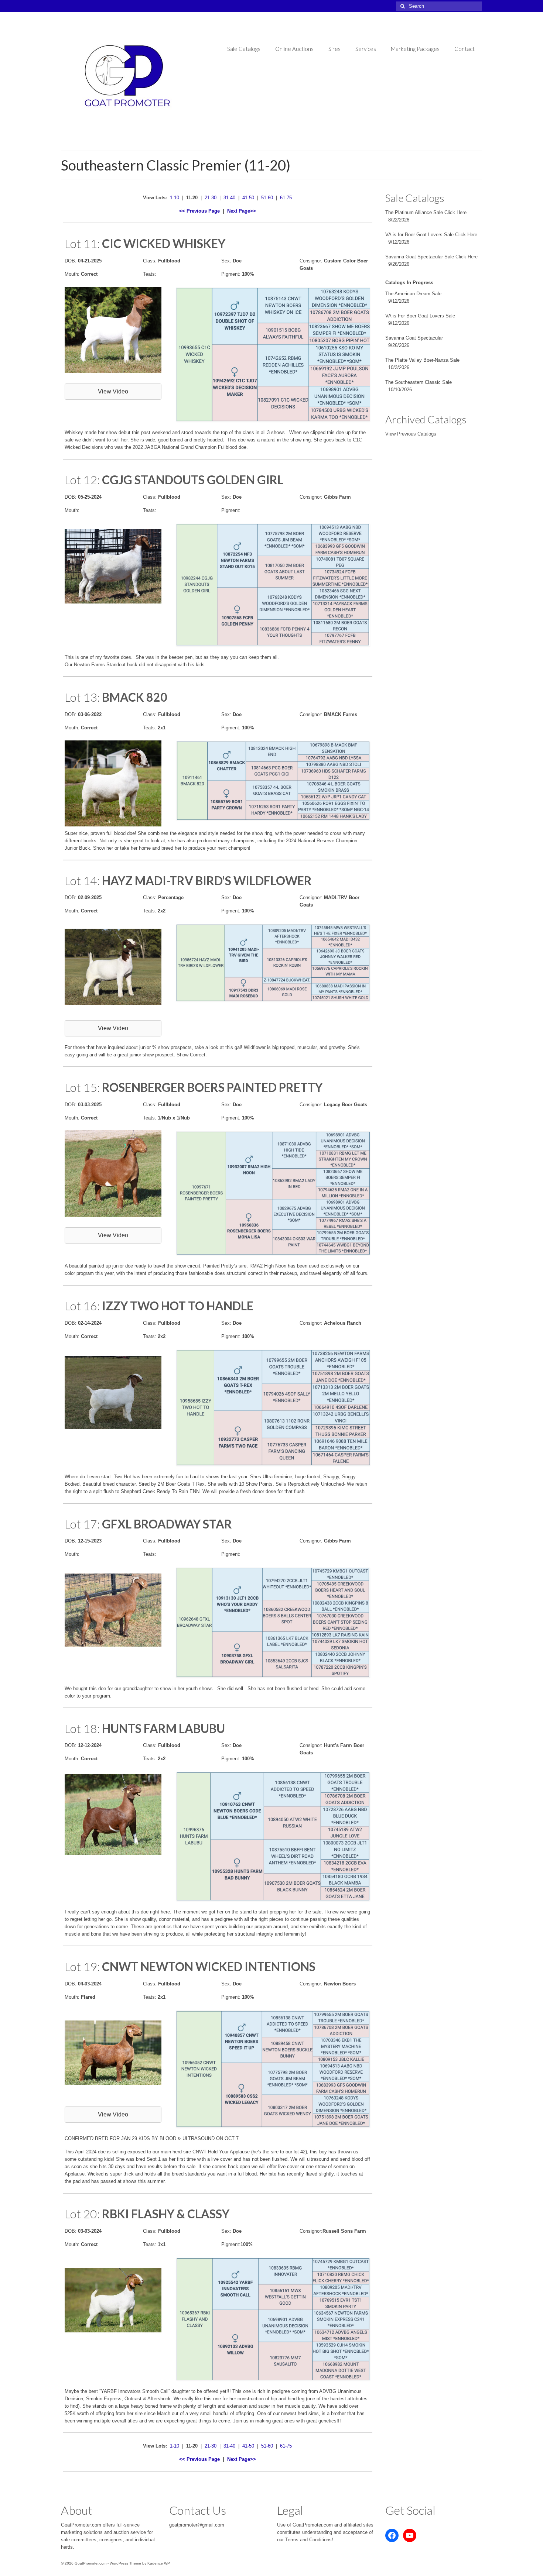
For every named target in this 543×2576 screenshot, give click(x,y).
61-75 (286, 198)
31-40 (229, 198)
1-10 (175, 198)
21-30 (211, 198)
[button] (113, 392)
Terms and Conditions (308, 2540)
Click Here (455, 212)
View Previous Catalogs (411, 434)
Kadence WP (159, 2563)
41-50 (248, 198)
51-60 (267, 198)
